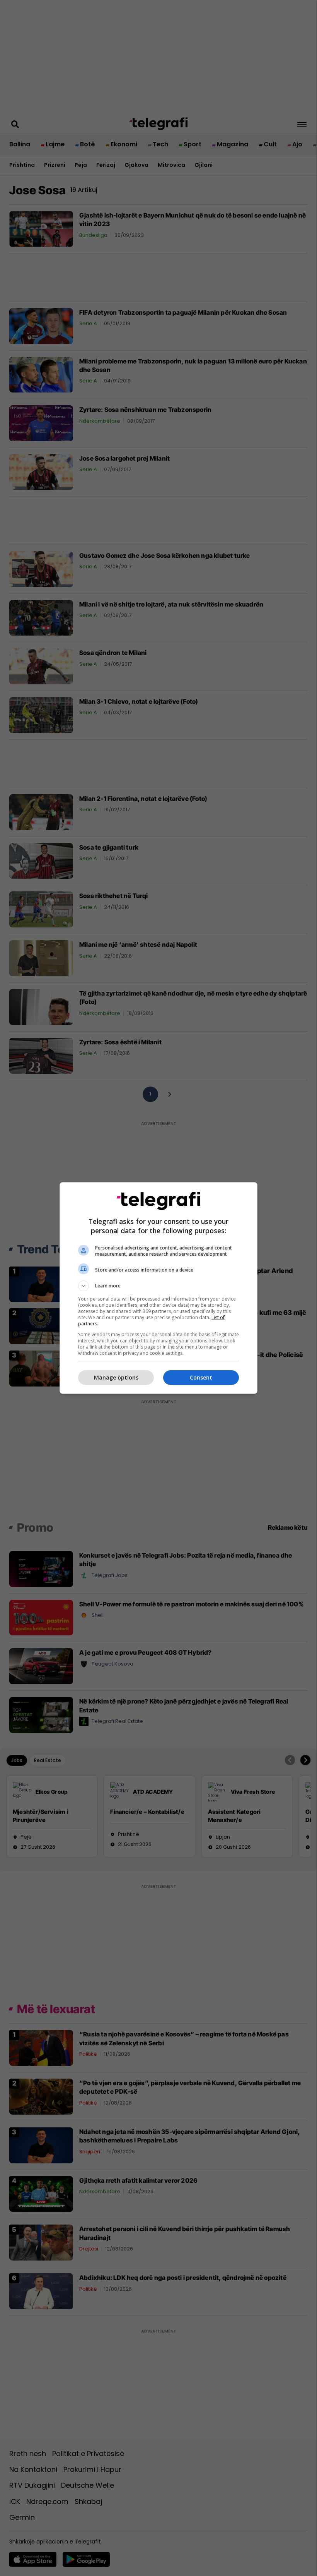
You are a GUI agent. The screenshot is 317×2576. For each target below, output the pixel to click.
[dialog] (158, 1288)
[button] (158, 1286)
